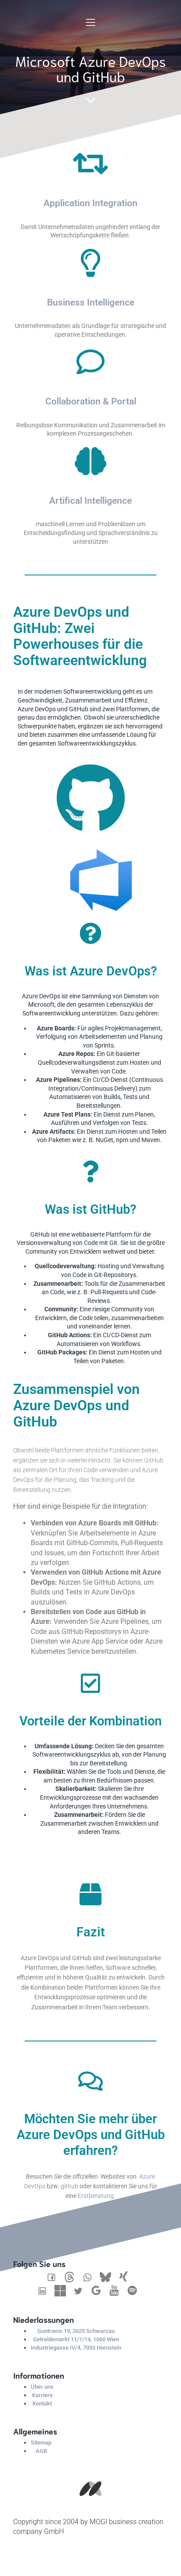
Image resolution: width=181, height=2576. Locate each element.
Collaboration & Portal (91, 401)
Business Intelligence (91, 302)
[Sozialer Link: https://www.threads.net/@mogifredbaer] (73, 2277)
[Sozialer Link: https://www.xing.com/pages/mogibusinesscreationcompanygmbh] (127, 2277)
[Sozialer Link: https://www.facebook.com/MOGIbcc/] (55, 2277)
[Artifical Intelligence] (90, 461)
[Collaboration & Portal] (90, 362)
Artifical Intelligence (90, 501)
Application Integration (90, 203)
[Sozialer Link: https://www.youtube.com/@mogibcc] (118, 2291)
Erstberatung (96, 2196)
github (69, 2186)
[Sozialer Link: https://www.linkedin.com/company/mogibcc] (45, 2291)
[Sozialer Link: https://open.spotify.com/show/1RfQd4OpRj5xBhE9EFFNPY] (136, 2291)
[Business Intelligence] (90, 263)
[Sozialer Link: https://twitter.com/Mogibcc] (81, 2291)
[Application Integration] (90, 164)
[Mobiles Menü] (90, 22)
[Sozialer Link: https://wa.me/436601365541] (91, 2277)
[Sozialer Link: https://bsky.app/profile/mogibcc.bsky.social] (109, 2277)
